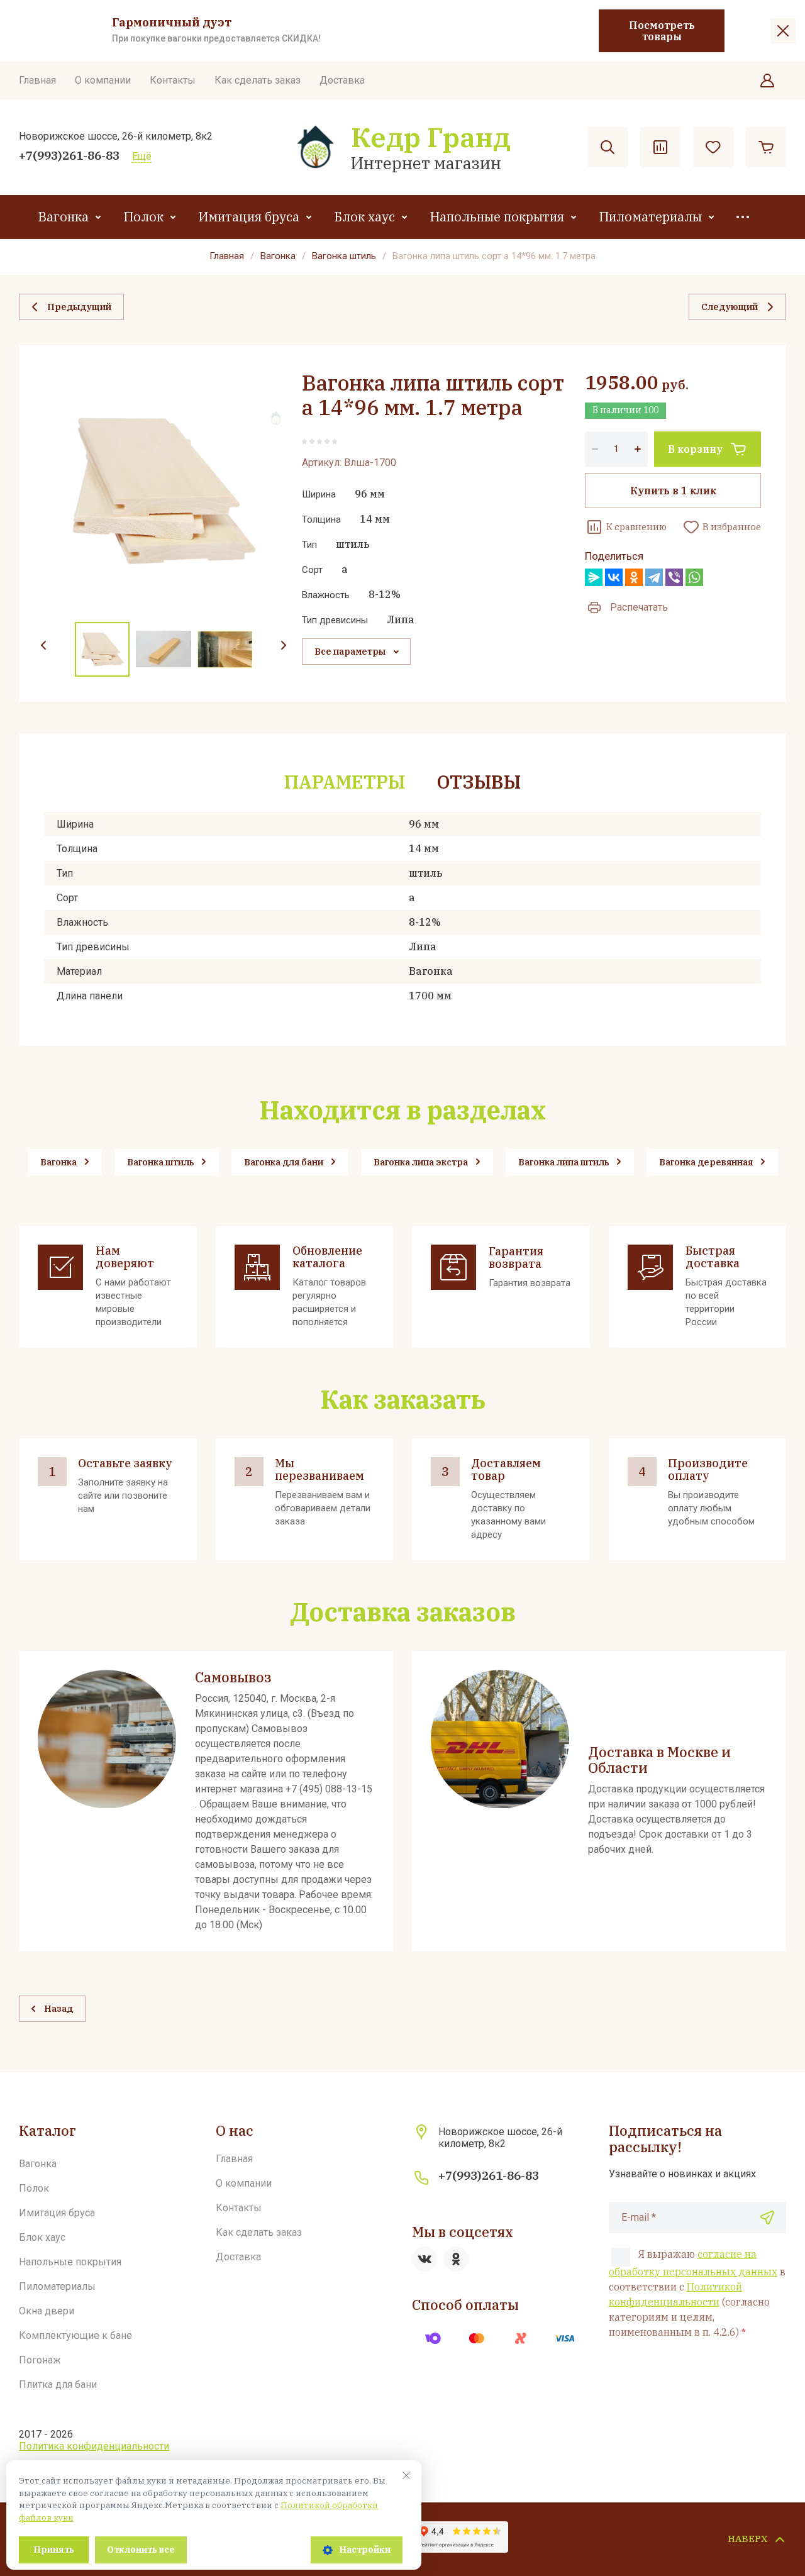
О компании (103, 80)
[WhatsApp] (694, 577)
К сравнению (636, 527)
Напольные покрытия (497, 217)
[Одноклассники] (634, 577)
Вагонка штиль (344, 256)
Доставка (342, 80)
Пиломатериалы (650, 217)
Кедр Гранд (431, 137)
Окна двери (47, 2311)
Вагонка (63, 217)
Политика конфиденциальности (94, 2446)
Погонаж (40, 2360)
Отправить (767, 2218)
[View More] (743, 217)
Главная (37, 80)
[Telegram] (654, 577)
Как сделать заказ (258, 80)
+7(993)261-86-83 (69, 155)
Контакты (173, 80)
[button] (767, 80)
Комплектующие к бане (75, 2335)
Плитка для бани (58, 2384)
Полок (143, 217)
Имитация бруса (249, 217)
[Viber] (674, 577)
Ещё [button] (142, 156)
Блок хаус (364, 217)
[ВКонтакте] (614, 577)
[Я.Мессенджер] (594, 577)
